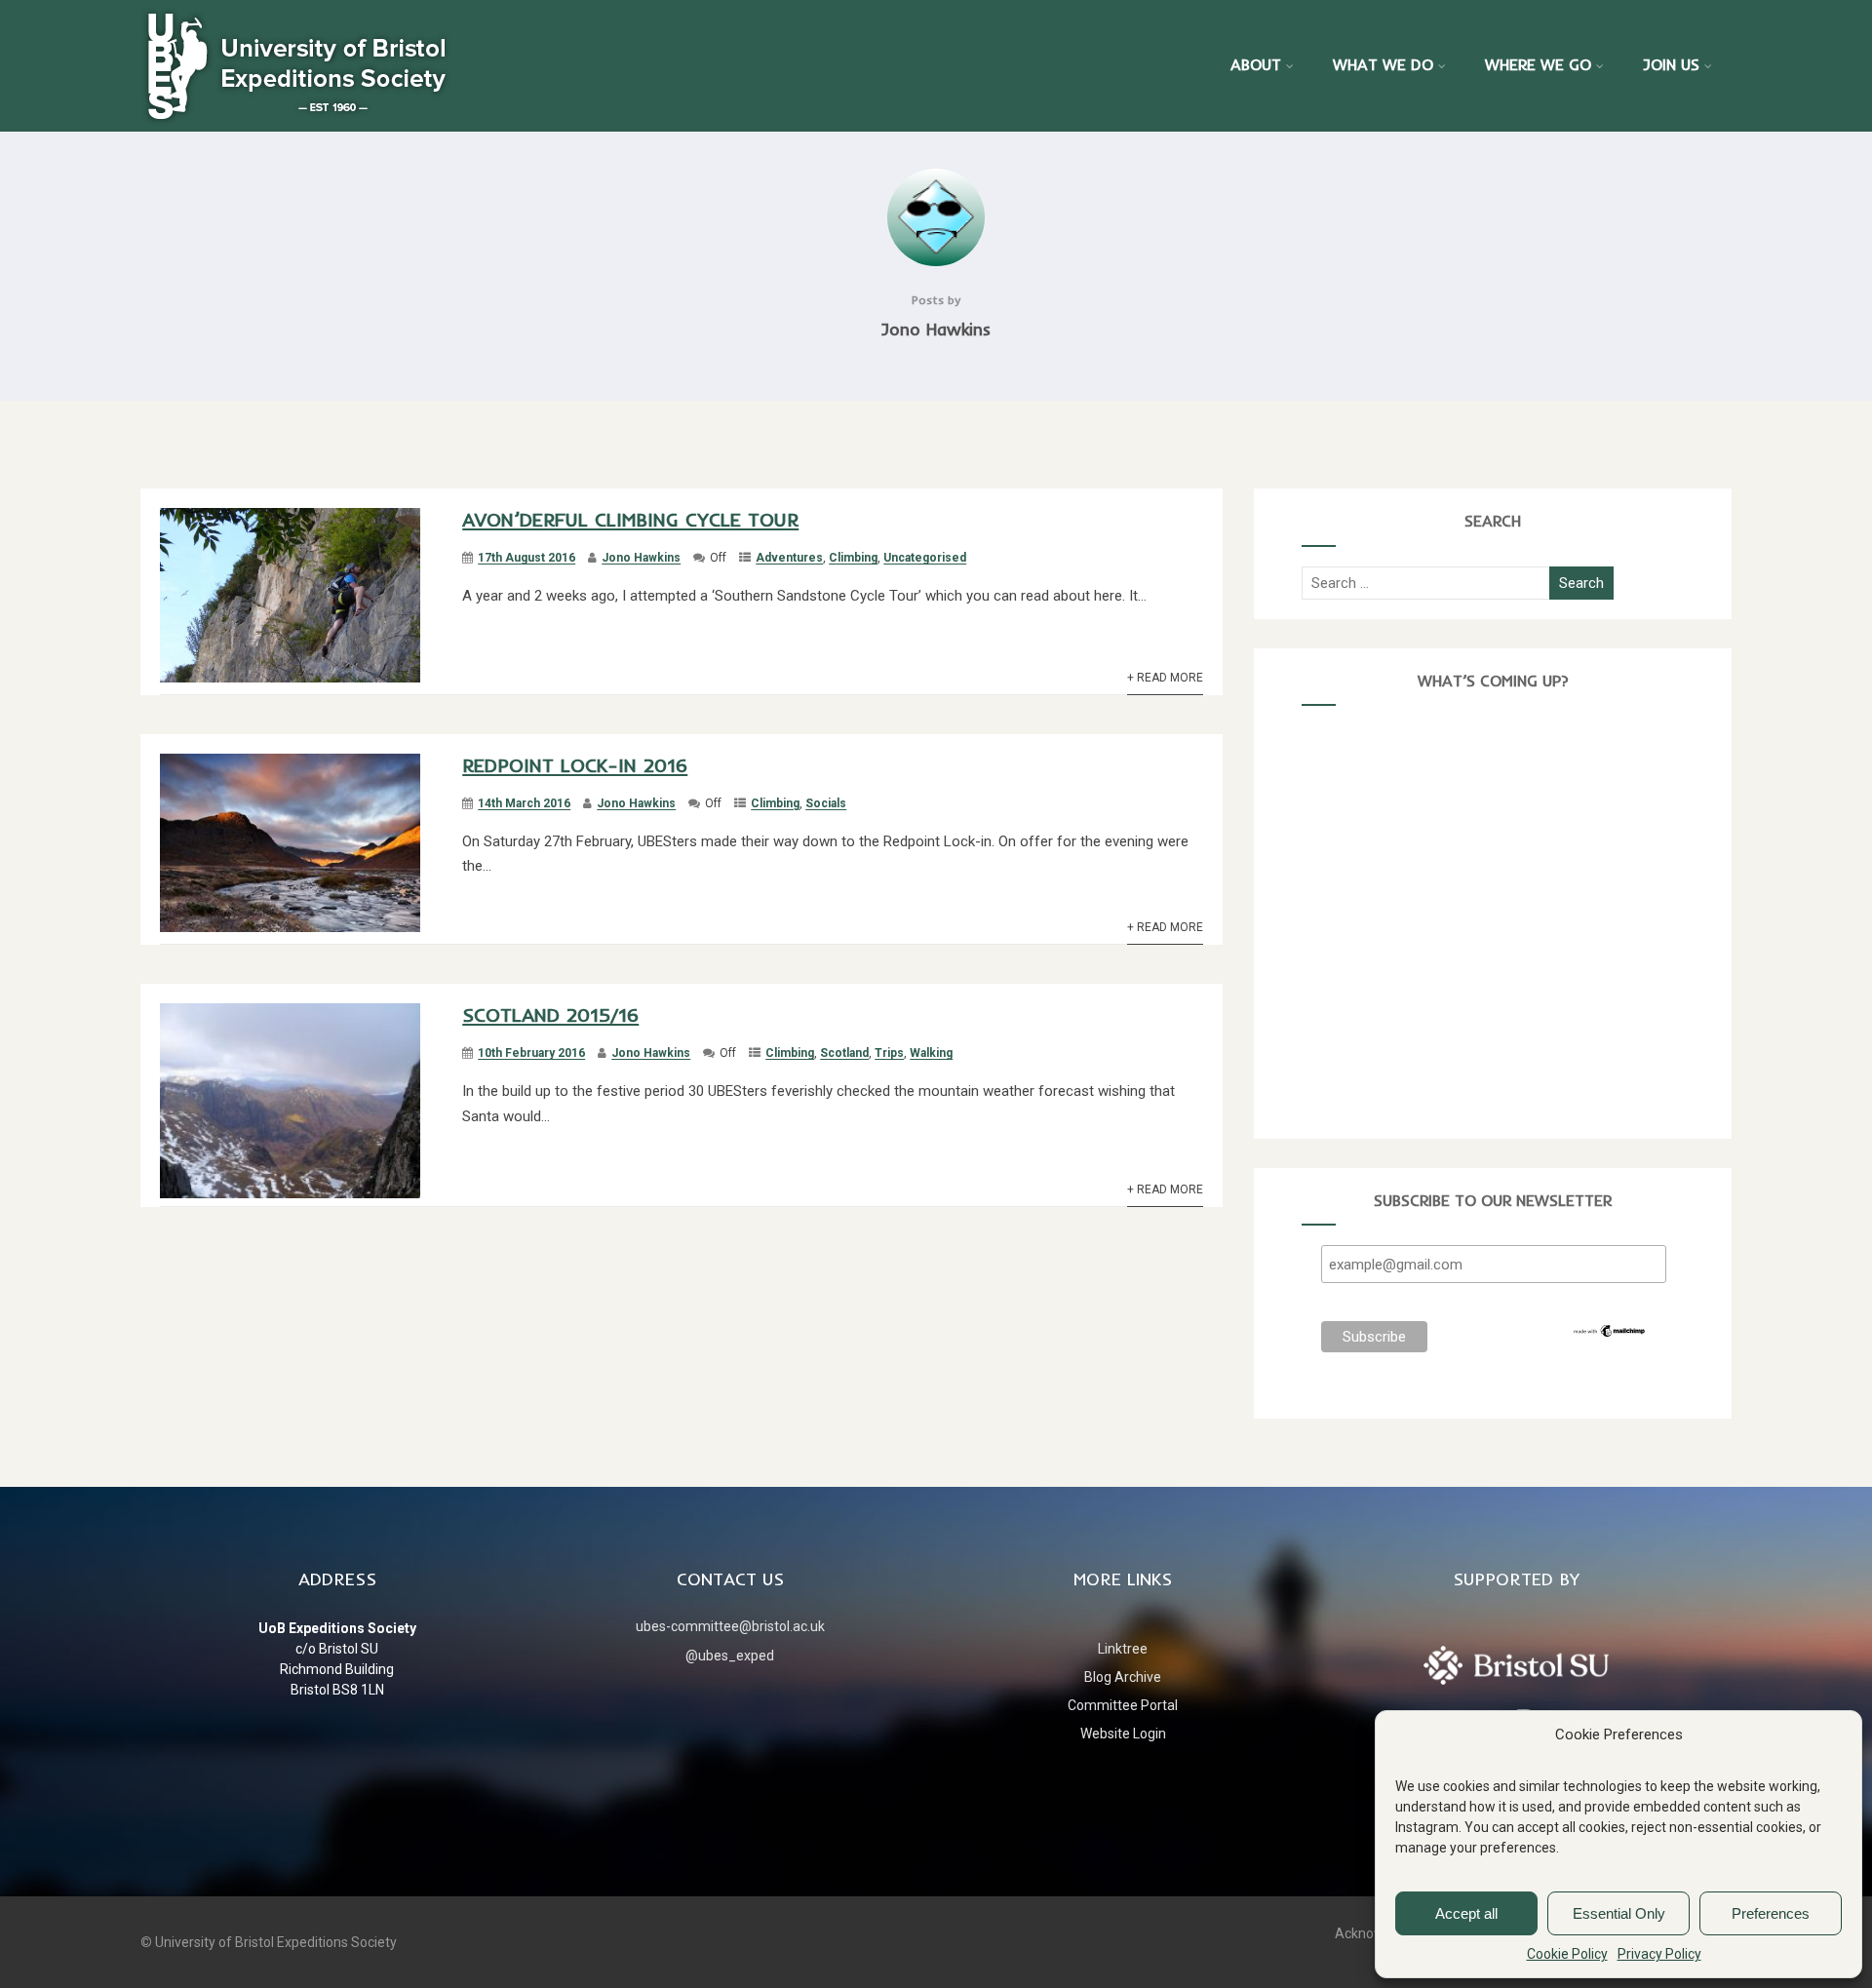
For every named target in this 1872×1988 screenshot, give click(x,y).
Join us (1671, 64)
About (1256, 64)
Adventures (789, 558)
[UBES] (296, 64)
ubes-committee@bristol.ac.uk (730, 1626)
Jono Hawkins (641, 558)
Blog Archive (1123, 1677)
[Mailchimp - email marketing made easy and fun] (1610, 1334)
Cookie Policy (1567, 1954)
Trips (889, 1053)
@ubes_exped (730, 1656)
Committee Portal (1123, 1705)
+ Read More (1165, 678)
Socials (826, 803)
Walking (931, 1053)
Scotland (844, 1053)
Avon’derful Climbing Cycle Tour (630, 519)
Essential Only (1619, 1913)
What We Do (1383, 64)
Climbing (853, 558)
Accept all (1466, 1913)
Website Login (1123, 1734)
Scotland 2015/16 (550, 1014)
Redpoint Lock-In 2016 (575, 765)
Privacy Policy (1659, 1954)
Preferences (1771, 1913)
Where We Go (1538, 64)
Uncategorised (925, 558)
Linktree (1123, 1649)
